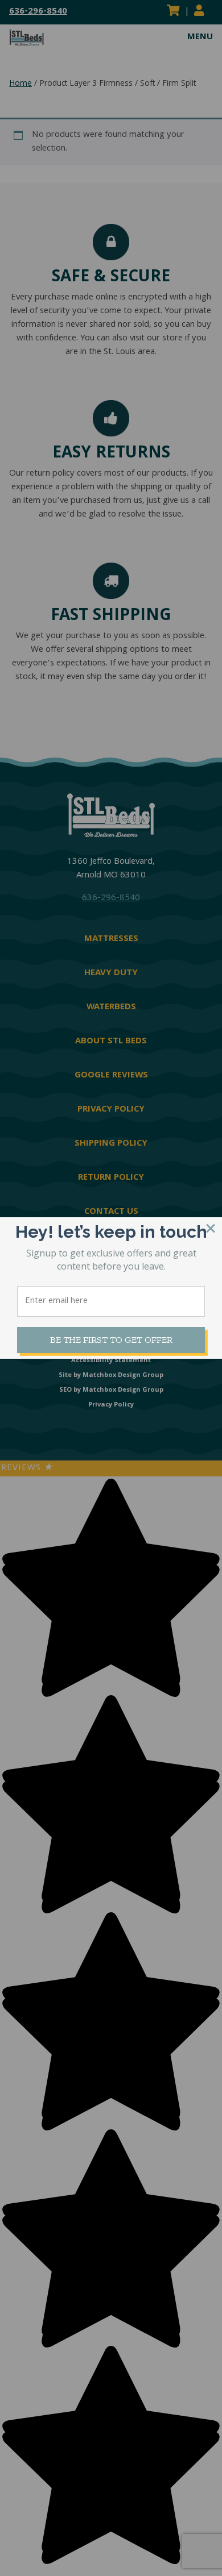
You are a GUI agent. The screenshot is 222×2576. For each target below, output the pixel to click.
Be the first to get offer (111, 1340)
